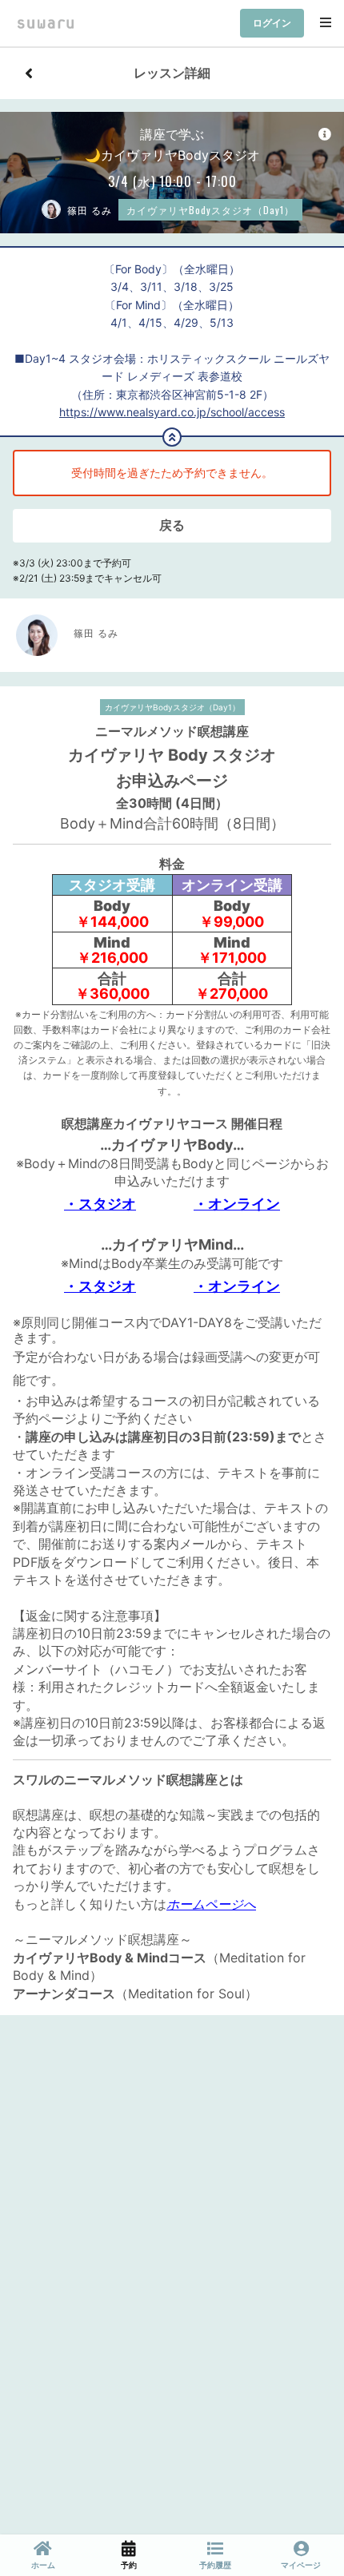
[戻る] (29, 74)
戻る (172, 525)
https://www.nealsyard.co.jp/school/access (172, 412)
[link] (43, 2555)
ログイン (272, 23)
